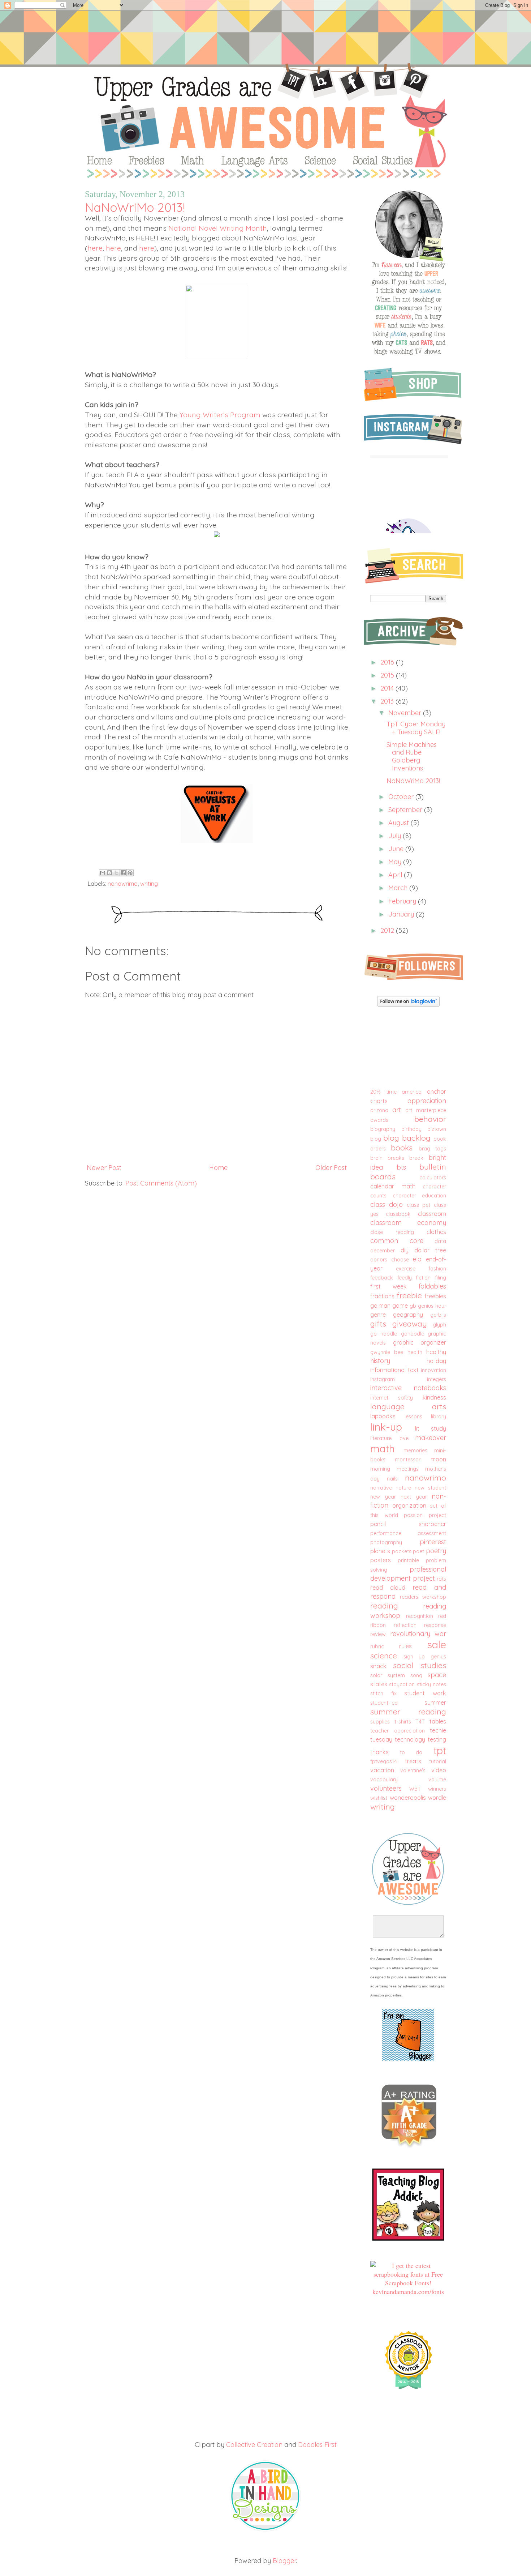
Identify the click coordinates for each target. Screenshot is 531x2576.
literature (381, 1438)
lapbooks (383, 1416)
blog (376, 1139)
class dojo (387, 1204)
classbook (398, 1214)
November (406, 713)
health (415, 1352)
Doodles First (317, 2445)
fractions (382, 1296)
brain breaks (387, 1158)
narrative (381, 1488)
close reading (392, 1232)
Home (218, 1168)
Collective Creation (254, 2445)
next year (414, 1497)
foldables (432, 1286)
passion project (425, 1515)
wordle (437, 1798)
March (399, 888)
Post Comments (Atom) (161, 1183)
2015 (388, 675)
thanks (379, 1752)
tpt (440, 1750)
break (416, 1158)
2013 (388, 701)
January (402, 914)
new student (430, 1488)
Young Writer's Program (220, 415)
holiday (436, 1361)
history (380, 1361)
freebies (435, 1296)
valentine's (413, 1770)
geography (408, 1315)
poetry (436, 1551)
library (439, 1417)
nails (392, 1479)
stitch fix (383, 1693)
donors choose (390, 1260)
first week (388, 1286)
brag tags (432, 1149)
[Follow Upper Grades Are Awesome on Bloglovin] (408, 1004)
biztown (437, 1129)
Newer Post (104, 1168)
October (402, 797)
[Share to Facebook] (123, 873)
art (397, 1110)
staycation (402, 1684)
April (396, 875)
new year (383, 1497)
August (400, 823)
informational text (394, 1370)
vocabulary (384, 1780)
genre (378, 1315)
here (95, 248)
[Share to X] (116, 873)
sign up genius (425, 1657)
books (402, 1147)
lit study (431, 1428)
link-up (386, 1427)
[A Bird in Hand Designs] (265, 2530)
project (424, 1578)
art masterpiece (426, 1110)
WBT (415, 1789)
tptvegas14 (384, 1761)
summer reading (408, 1711)
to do (411, 1752)
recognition (420, 1616)
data (440, 1241)
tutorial (438, 1761)
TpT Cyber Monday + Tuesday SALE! (416, 728)
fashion (437, 1269)
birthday (411, 1129)
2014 (388, 688)
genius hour (432, 1306)
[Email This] (103, 873)
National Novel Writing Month (218, 228)
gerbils (438, 1315)
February (403, 901)
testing (437, 1739)
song (416, 1675)
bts (401, 1167)
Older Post (331, 1168)
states (379, 1684)
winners (437, 1789)
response (435, 1625)
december (383, 1251)
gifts (378, 1323)
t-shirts (403, 1722)
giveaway (410, 1323)
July (396, 836)
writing (149, 884)
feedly (405, 1278)
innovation (433, 1370)
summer (435, 1703)
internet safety (392, 1398)
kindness (434, 1397)
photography (386, 1542)
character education (420, 1196)
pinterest (433, 1542)
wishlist (379, 1798)
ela (417, 1259)
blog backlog (407, 1138)
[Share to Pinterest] (130, 873)
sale (437, 1644)
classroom (432, 1214)
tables (438, 1721)
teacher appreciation (398, 1731)
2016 (388, 662)
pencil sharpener (408, 1524)
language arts (408, 1406)
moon (438, 1459)
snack (378, 1666)
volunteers (386, 1788)
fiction (423, 1278)
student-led (384, 1703)
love (403, 1438)
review (378, 1634)
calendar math (393, 1186)
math (383, 1448)
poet (418, 1551)
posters (381, 1560)
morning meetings (394, 1469)
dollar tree (430, 1250)
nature (403, 1488)
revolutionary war (418, 1634)
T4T (420, 1722)
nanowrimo (123, 884)
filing (441, 1278)
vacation (382, 1770)
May (396, 862)
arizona (379, 1110)
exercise (406, 1269)
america (412, 1092)
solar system (388, 1675)
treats (413, 1761)
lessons (413, 1417)
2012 (388, 930)
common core (397, 1241)
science (384, 1655)
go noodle (384, 1334)
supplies (380, 1722)
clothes (436, 1232)
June (397, 849)
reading (384, 1605)
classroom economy (408, 1223)
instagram (383, 1379)
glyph (439, 1325)
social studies (420, 1665)
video (439, 1770)
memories (415, 1451)
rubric (377, 1646)
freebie (409, 1295)
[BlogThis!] (109, 873)
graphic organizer (420, 1342)
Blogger (284, 2561)
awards (379, 1120)
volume (437, 1780)
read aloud (388, 1588)
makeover (431, 1438)
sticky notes (431, 1684)
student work (425, 1693)
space (437, 1675)
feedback (382, 1278)
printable (408, 1560)
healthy (436, 1352)
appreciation (427, 1101)
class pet (419, 1205)
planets (380, 1551)
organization (409, 1505)
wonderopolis (408, 1798)
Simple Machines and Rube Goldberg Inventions (412, 756)
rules (405, 1646)
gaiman (380, 1306)
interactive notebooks (408, 1388)
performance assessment (408, 1533)
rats (441, 1579)
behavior (430, 1119)
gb (413, 1306)
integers (437, 1379)
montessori (408, 1460)
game (400, 1306)
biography (383, 1129)
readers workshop (423, 1597)
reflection (405, 1625)
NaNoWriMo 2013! (413, 781)
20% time (383, 1092)
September (406, 810)
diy (405, 1250)
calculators (433, 1178)
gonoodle (413, 1334)
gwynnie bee (387, 1352)
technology (410, 1739)
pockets (402, 1551)
